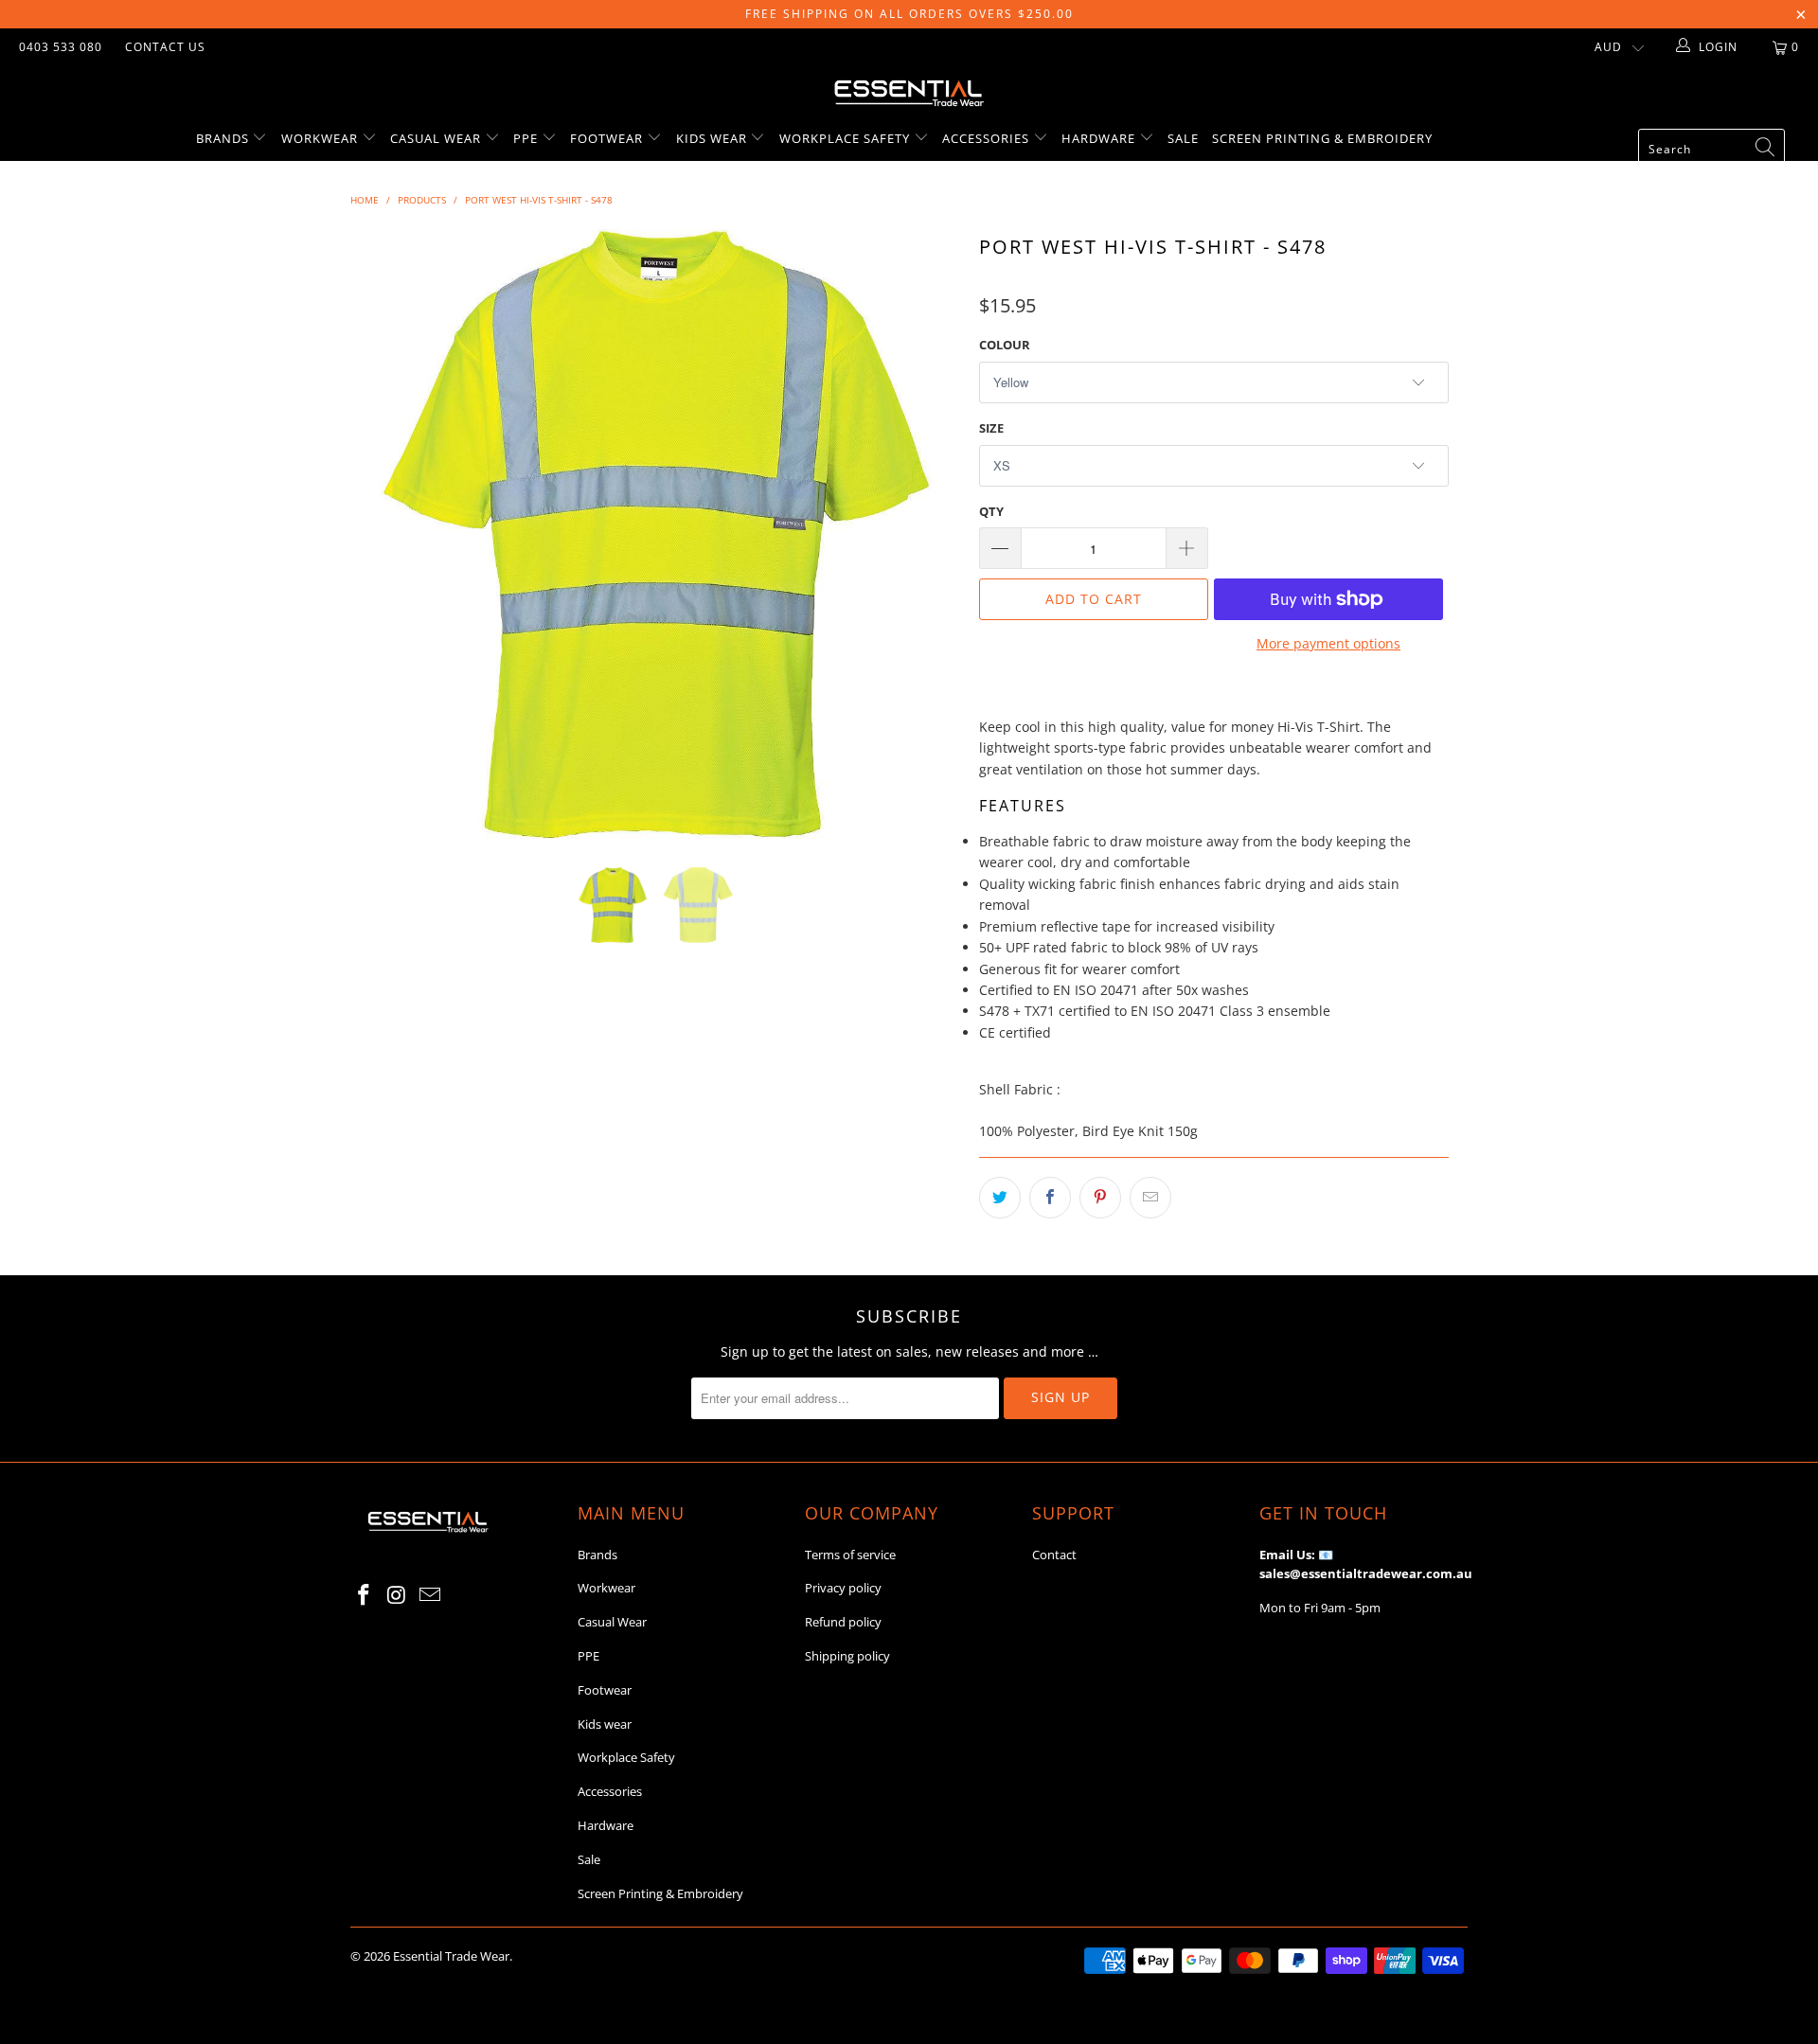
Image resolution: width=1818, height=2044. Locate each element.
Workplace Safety (847, 138)
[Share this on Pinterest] (1100, 1198)
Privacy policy (843, 1588)
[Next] (927, 534)
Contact (1054, 1555)
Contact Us (165, 47)
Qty (991, 511)
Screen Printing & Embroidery (1322, 138)
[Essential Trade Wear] (909, 91)
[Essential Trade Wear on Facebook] (365, 1595)
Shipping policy (847, 1656)
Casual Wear (437, 138)
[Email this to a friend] (1150, 1198)
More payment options (1328, 643)
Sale (1183, 138)
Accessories (988, 138)
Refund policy (843, 1622)
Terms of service (850, 1555)
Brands (224, 138)
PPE (527, 138)
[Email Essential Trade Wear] (430, 1595)
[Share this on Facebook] (1050, 1198)
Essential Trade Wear (451, 1956)
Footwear (608, 138)
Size (991, 428)
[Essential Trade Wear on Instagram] (398, 1595)
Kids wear (713, 138)
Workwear (321, 138)
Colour (1005, 345)
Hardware (1100, 138)
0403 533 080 (61, 47)
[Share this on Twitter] (1000, 1198)
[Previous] (383, 534)
